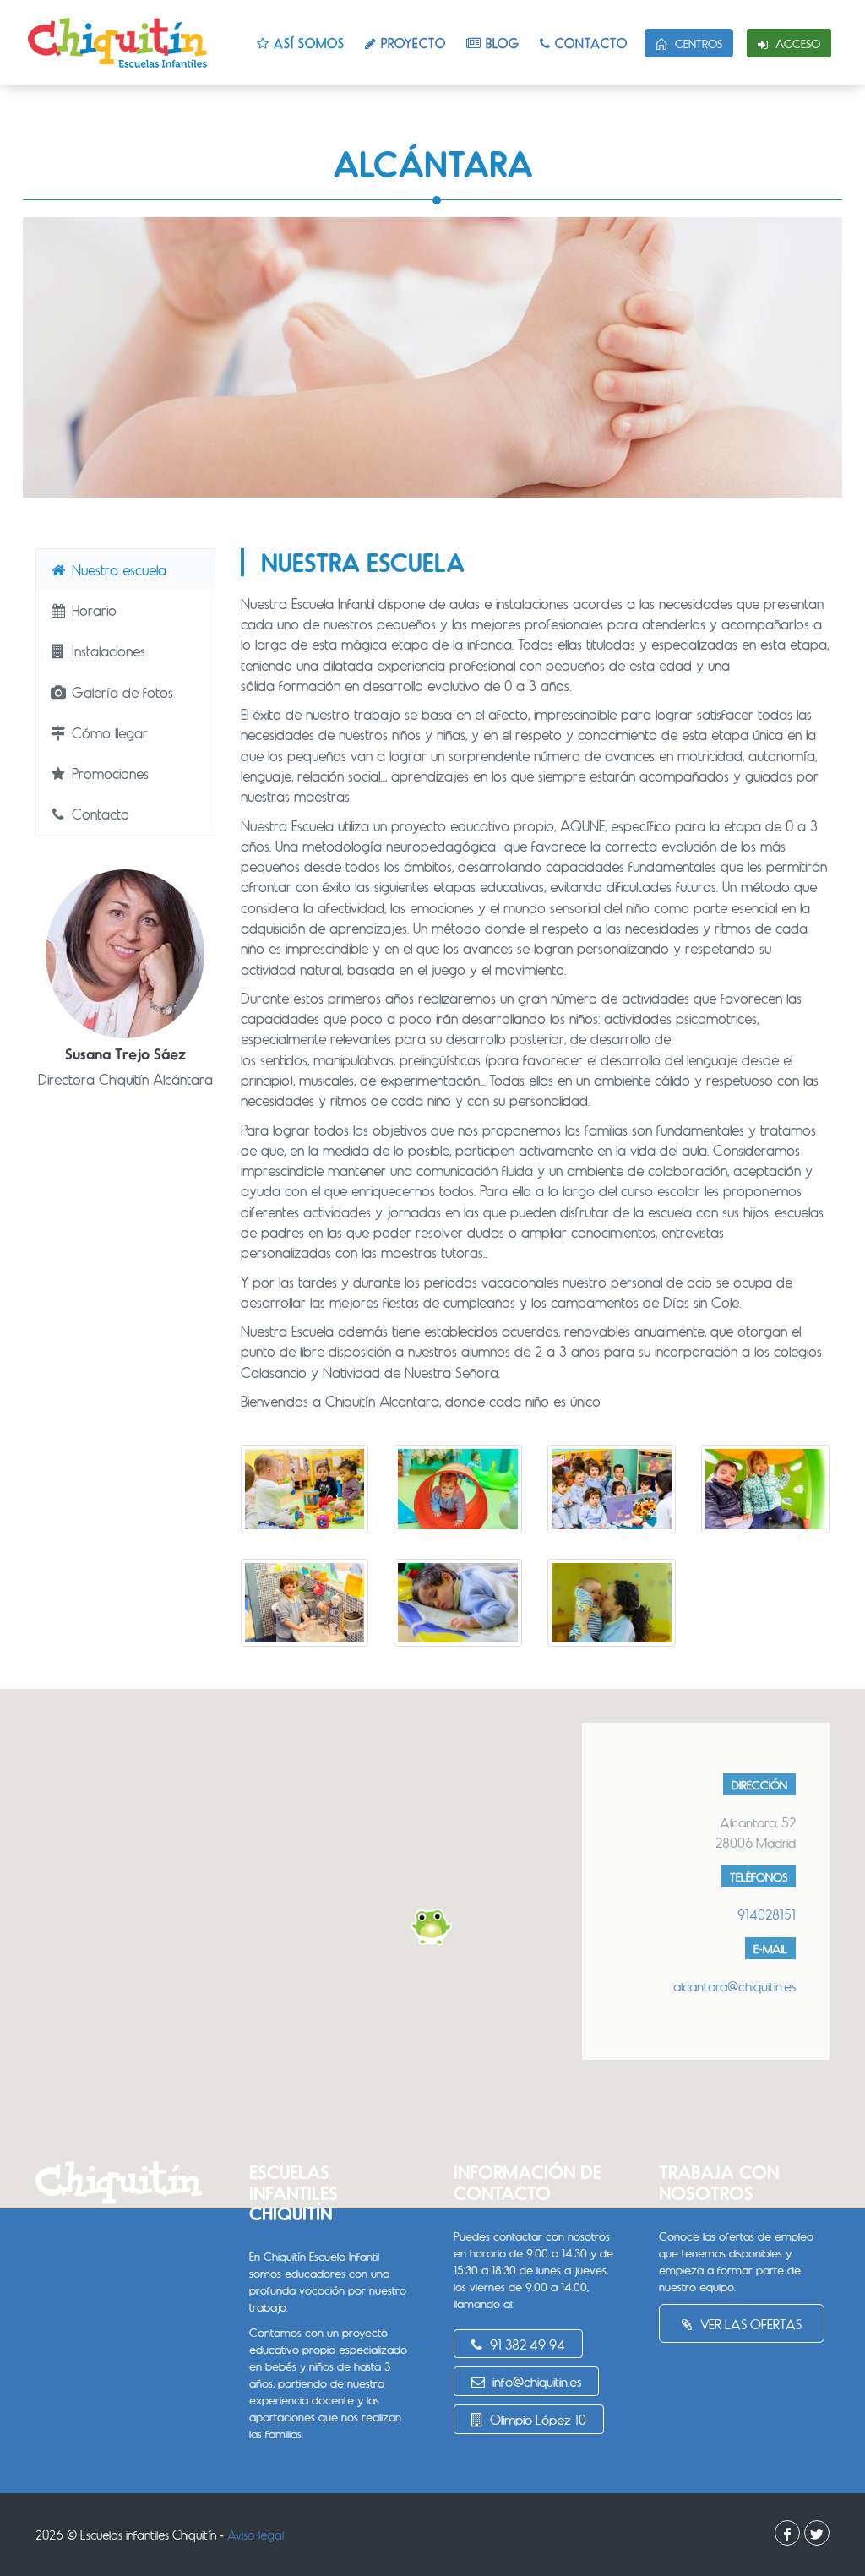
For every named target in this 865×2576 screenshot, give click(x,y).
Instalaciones (106, 651)
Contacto (589, 43)
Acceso (796, 44)
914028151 (767, 1914)
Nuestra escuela (117, 569)
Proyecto (411, 43)
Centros (697, 44)
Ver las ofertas (749, 2324)
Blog (501, 43)
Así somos (307, 43)
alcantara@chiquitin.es (734, 1986)
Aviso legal (256, 2535)
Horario (92, 610)
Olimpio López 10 (536, 2419)
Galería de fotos (120, 692)
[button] (432, 1927)
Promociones (108, 773)
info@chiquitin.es (535, 2381)
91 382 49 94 (526, 2344)
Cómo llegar (108, 732)
